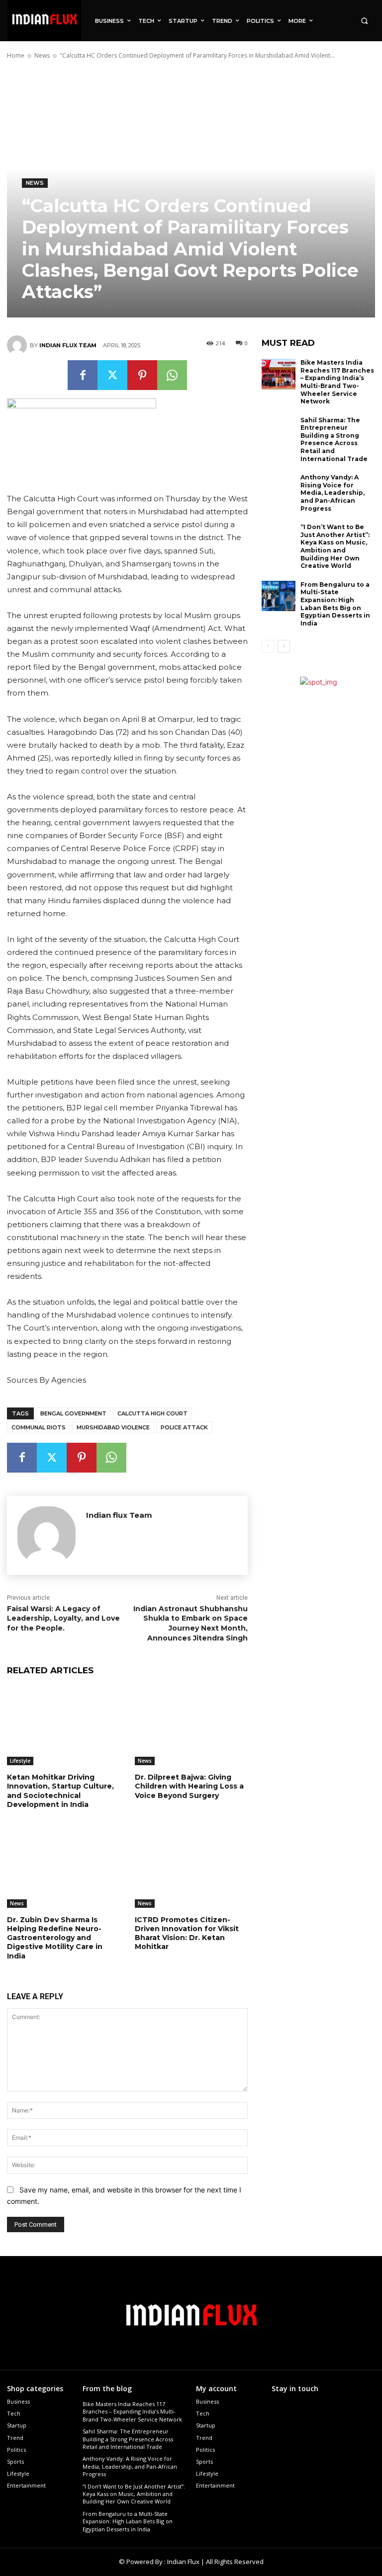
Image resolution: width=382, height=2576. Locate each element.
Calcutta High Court (152, 1413)
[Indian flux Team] (18, 345)
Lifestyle (20, 1761)
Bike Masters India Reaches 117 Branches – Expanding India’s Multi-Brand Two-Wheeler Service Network (337, 382)
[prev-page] (268, 646)
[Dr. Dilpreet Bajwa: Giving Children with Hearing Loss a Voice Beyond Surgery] (191, 1726)
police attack (184, 1427)
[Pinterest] (142, 375)
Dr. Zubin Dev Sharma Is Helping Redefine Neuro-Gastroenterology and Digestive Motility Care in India (55, 1938)
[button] (364, 21)
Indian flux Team (68, 345)
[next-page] (284, 646)
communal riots (39, 1427)
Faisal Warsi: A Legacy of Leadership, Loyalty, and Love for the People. (63, 1618)
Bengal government (73, 1413)
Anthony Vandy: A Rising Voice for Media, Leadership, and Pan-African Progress (333, 493)
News (42, 55)
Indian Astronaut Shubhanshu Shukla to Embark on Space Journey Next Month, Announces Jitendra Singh (191, 1623)
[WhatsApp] (172, 375)
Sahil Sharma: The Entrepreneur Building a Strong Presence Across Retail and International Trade (334, 439)
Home (16, 55)
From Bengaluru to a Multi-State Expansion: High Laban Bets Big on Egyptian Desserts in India (335, 604)
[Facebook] (83, 375)
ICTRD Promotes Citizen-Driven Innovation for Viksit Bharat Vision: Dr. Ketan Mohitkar (187, 1933)
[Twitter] (112, 375)
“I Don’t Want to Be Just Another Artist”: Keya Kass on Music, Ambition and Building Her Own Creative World (335, 546)
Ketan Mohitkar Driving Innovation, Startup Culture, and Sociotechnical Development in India (60, 1791)
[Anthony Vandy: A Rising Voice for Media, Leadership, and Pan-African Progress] (279, 489)
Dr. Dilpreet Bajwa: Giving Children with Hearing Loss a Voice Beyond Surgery (189, 1786)
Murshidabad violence (113, 1427)
